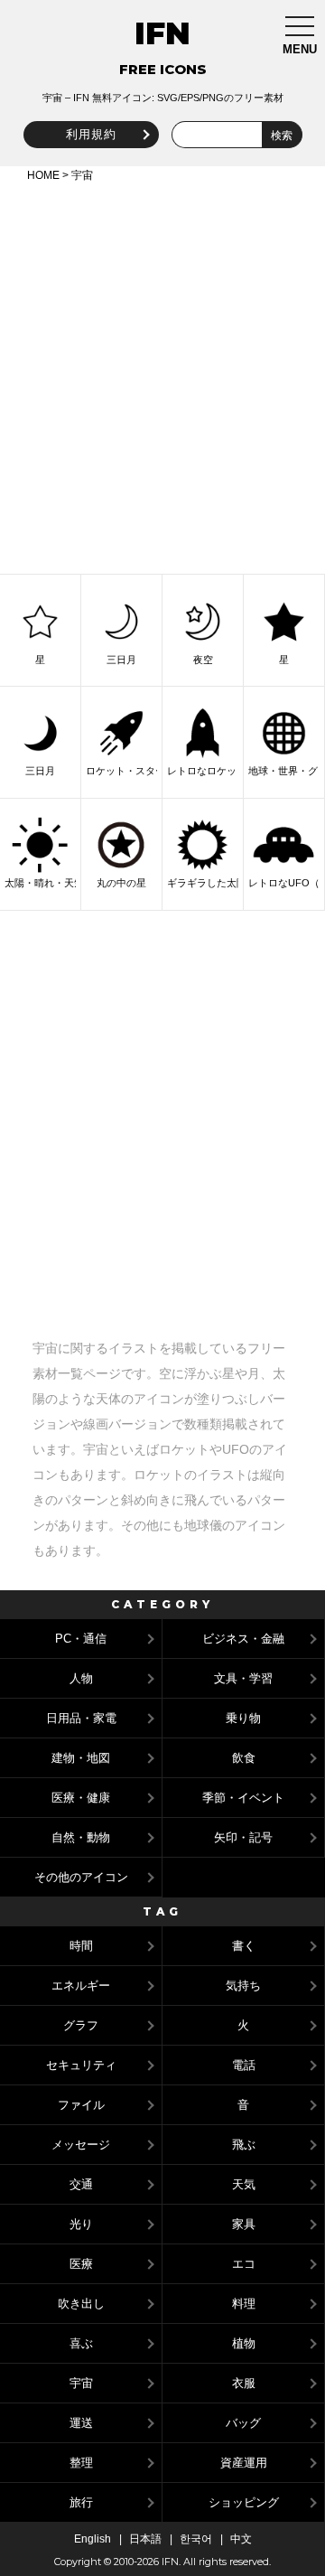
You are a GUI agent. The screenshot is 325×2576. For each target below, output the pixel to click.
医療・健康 (81, 1798)
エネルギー (81, 1986)
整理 (81, 2463)
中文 (241, 2539)
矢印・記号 (243, 1837)
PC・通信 (81, 1639)
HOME (43, 175)
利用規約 (91, 134)
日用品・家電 (81, 1718)
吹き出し (81, 2304)
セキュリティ (81, 2065)
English (93, 2539)
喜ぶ (81, 2343)
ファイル (81, 2105)
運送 (81, 2423)
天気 (244, 2184)
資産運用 (244, 2463)
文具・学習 (243, 1678)
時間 (81, 1946)
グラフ (81, 2025)
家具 (244, 2224)
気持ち (243, 1986)
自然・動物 (81, 1837)
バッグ (243, 2423)
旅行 (81, 2502)
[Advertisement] (162, 375)
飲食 (244, 1758)
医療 (81, 2264)
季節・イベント (243, 1798)
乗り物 (243, 1718)
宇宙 (81, 2383)
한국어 (196, 2539)
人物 (81, 1678)
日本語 (145, 2539)
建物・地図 (81, 1758)
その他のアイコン (81, 1877)
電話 (244, 2065)
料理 (244, 2304)
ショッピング (244, 2502)
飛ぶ (244, 2145)
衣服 (244, 2383)
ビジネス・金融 (243, 1639)
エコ (244, 2264)
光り (81, 2224)
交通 (81, 2184)
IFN (162, 33)
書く (244, 1946)
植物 (244, 2343)
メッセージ (81, 2145)
